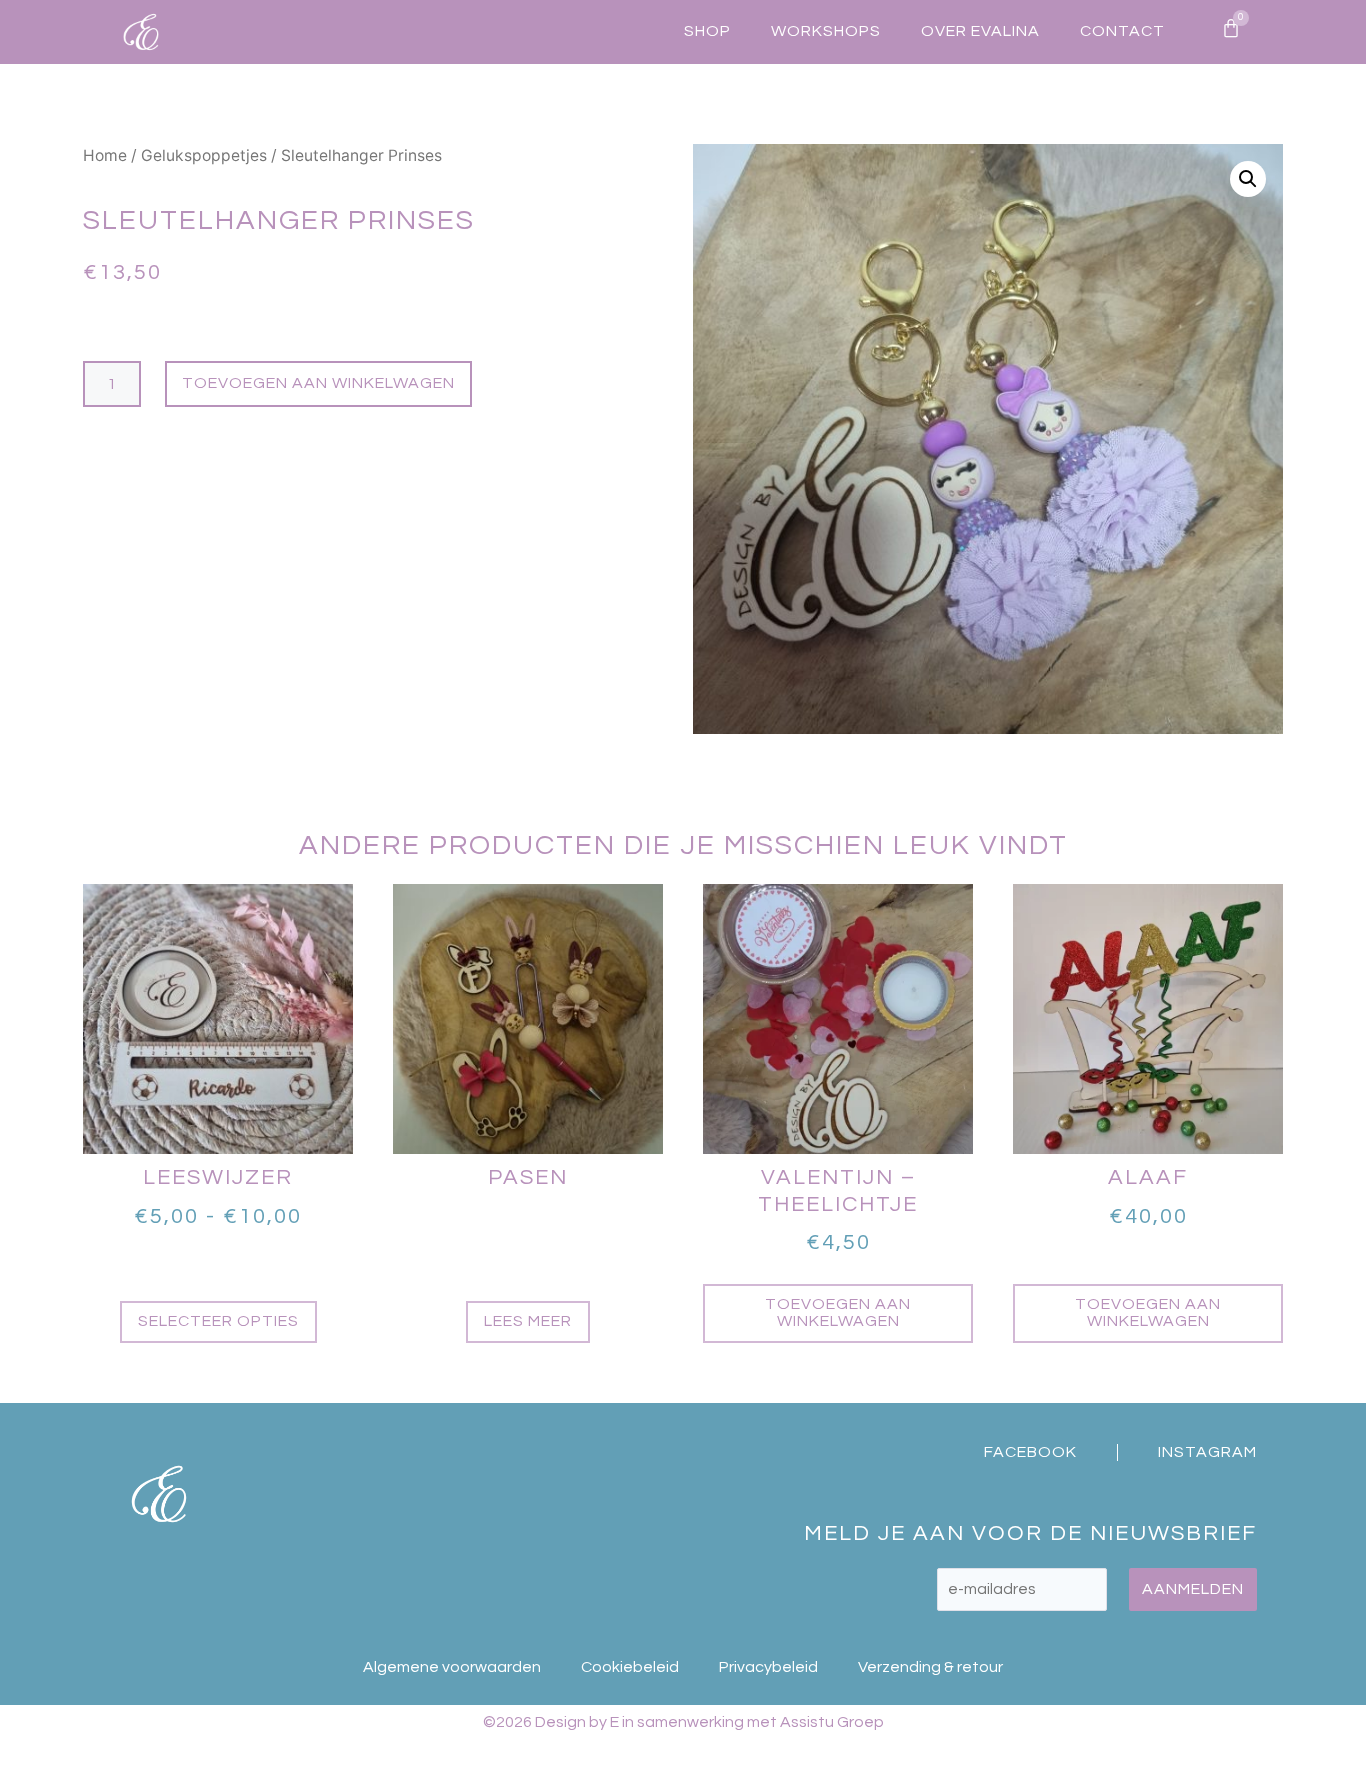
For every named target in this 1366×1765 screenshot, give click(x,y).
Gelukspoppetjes (204, 155)
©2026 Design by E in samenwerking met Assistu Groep (683, 1722)
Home (105, 155)
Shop (707, 31)
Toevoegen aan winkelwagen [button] (838, 1313)
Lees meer (528, 1321)
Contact (1122, 31)
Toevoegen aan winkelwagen (318, 383)
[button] (1248, 179)
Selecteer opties (218, 1321)
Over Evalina (980, 31)
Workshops (826, 31)
